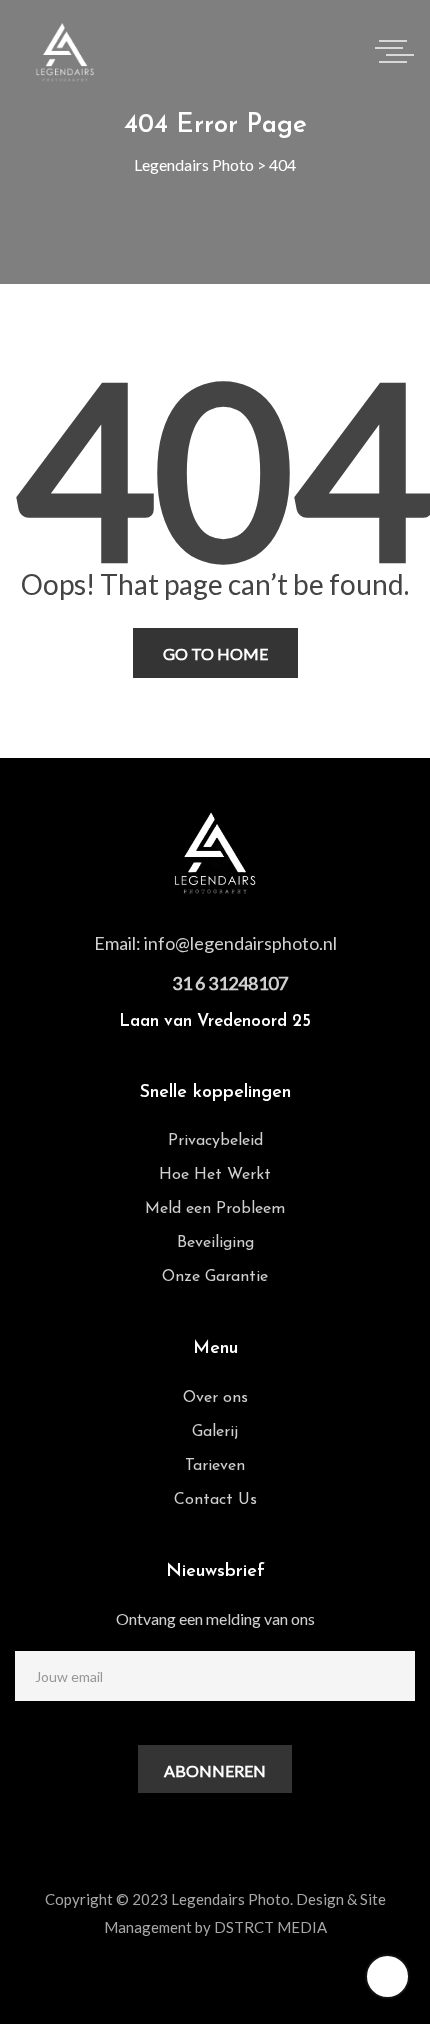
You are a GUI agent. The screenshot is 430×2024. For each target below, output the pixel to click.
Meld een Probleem (215, 1209)
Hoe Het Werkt (215, 1175)
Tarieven (215, 1466)
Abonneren (215, 1770)
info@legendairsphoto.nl (240, 943)
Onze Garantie (215, 1277)
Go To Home (215, 653)
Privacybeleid (215, 1141)
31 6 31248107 (230, 983)
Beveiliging (215, 1243)
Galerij (215, 1432)
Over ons (215, 1398)
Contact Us (215, 1500)
